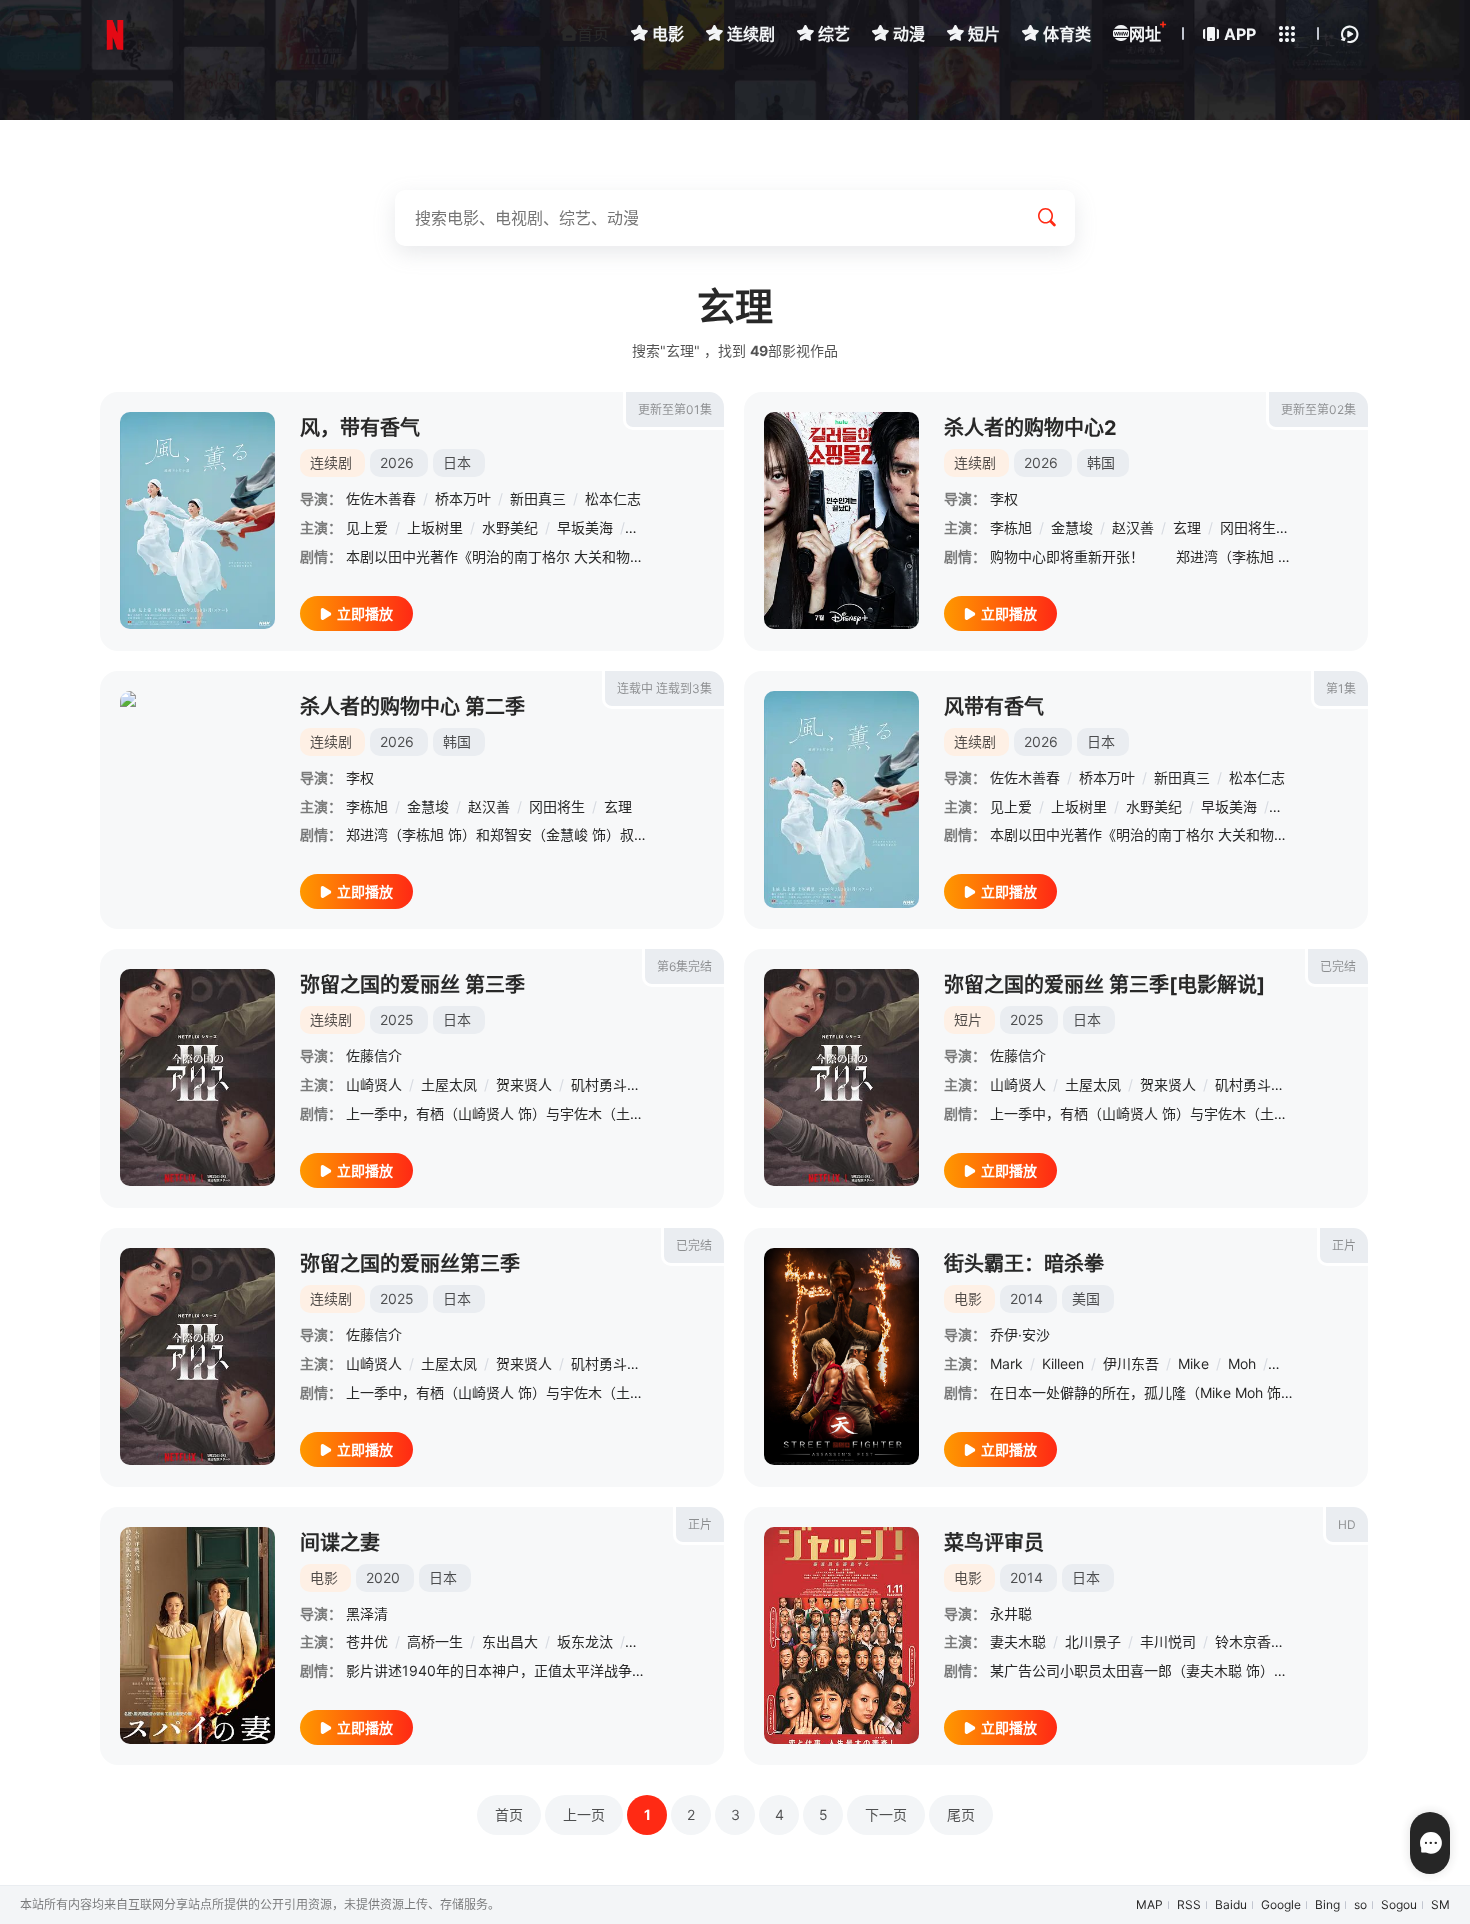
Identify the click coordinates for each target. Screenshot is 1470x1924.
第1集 (1341, 688)
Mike (1193, 1363)
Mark (1006, 1363)
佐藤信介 (374, 1055)
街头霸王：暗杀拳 (1024, 1264)
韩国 (1101, 462)
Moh (1242, 1363)
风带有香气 (994, 707)
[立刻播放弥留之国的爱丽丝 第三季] (197, 1077)
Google (1281, 1904)
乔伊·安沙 (1020, 1334)
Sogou (1399, 1904)
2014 (1026, 1298)
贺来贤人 (524, 1084)
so (1360, 1904)
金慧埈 (1072, 527)
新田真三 (538, 498)
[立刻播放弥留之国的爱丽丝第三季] (197, 1356)
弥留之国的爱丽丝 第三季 (412, 985)
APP (1240, 34)
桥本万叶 (463, 498)
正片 (1344, 1245)
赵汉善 (1133, 527)
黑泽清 (367, 1613)
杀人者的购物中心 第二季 (412, 707)
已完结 (1338, 966)
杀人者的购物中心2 (1030, 428)
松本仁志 (613, 498)
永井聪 (1011, 1613)
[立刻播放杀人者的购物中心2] (841, 520)
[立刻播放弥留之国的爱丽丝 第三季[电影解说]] (841, 1077)
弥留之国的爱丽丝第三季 (410, 1264)
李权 (1004, 498)
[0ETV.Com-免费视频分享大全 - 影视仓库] (115, 35)
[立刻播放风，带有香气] (197, 520)
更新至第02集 (1318, 409)
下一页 (886, 1814)
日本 (457, 462)
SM (1440, 1904)
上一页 (584, 1814)
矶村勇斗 (599, 1084)
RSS (1189, 1904)
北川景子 (1093, 1641)
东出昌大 (510, 1641)
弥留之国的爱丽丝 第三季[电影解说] (1104, 985)
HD (1347, 1524)
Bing (1327, 1904)
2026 (397, 462)
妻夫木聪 (1018, 1641)
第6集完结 (684, 966)
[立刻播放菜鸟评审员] (841, 1635)
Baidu (1231, 1904)
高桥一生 (435, 1641)
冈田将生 (1248, 527)
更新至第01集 (675, 409)
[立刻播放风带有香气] (841, 799)
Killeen (1063, 1363)
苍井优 (367, 1641)
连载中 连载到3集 (664, 688)
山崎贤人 (374, 1084)
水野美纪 (510, 527)
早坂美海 (585, 527)
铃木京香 (1243, 1641)
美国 (1086, 1298)
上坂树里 (435, 527)
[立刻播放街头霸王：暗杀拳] (841, 1356)
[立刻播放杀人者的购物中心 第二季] (197, 799)
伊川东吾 (1131, 1363)
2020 (383, 1577)
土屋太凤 (449, 1084)
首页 (593, 34)
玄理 (1187, 527)
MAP (1149, 1904)
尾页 (961, 1814)
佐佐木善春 (381, 498)
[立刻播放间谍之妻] (197, 1635)
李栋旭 (1011, 527)
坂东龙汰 (585, 1641)
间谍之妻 (340, 1543)
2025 (397, 1019)
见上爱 (367, 527)
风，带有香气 (360, 428)
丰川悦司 (1168, 1641)
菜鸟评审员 (994, 1543)
